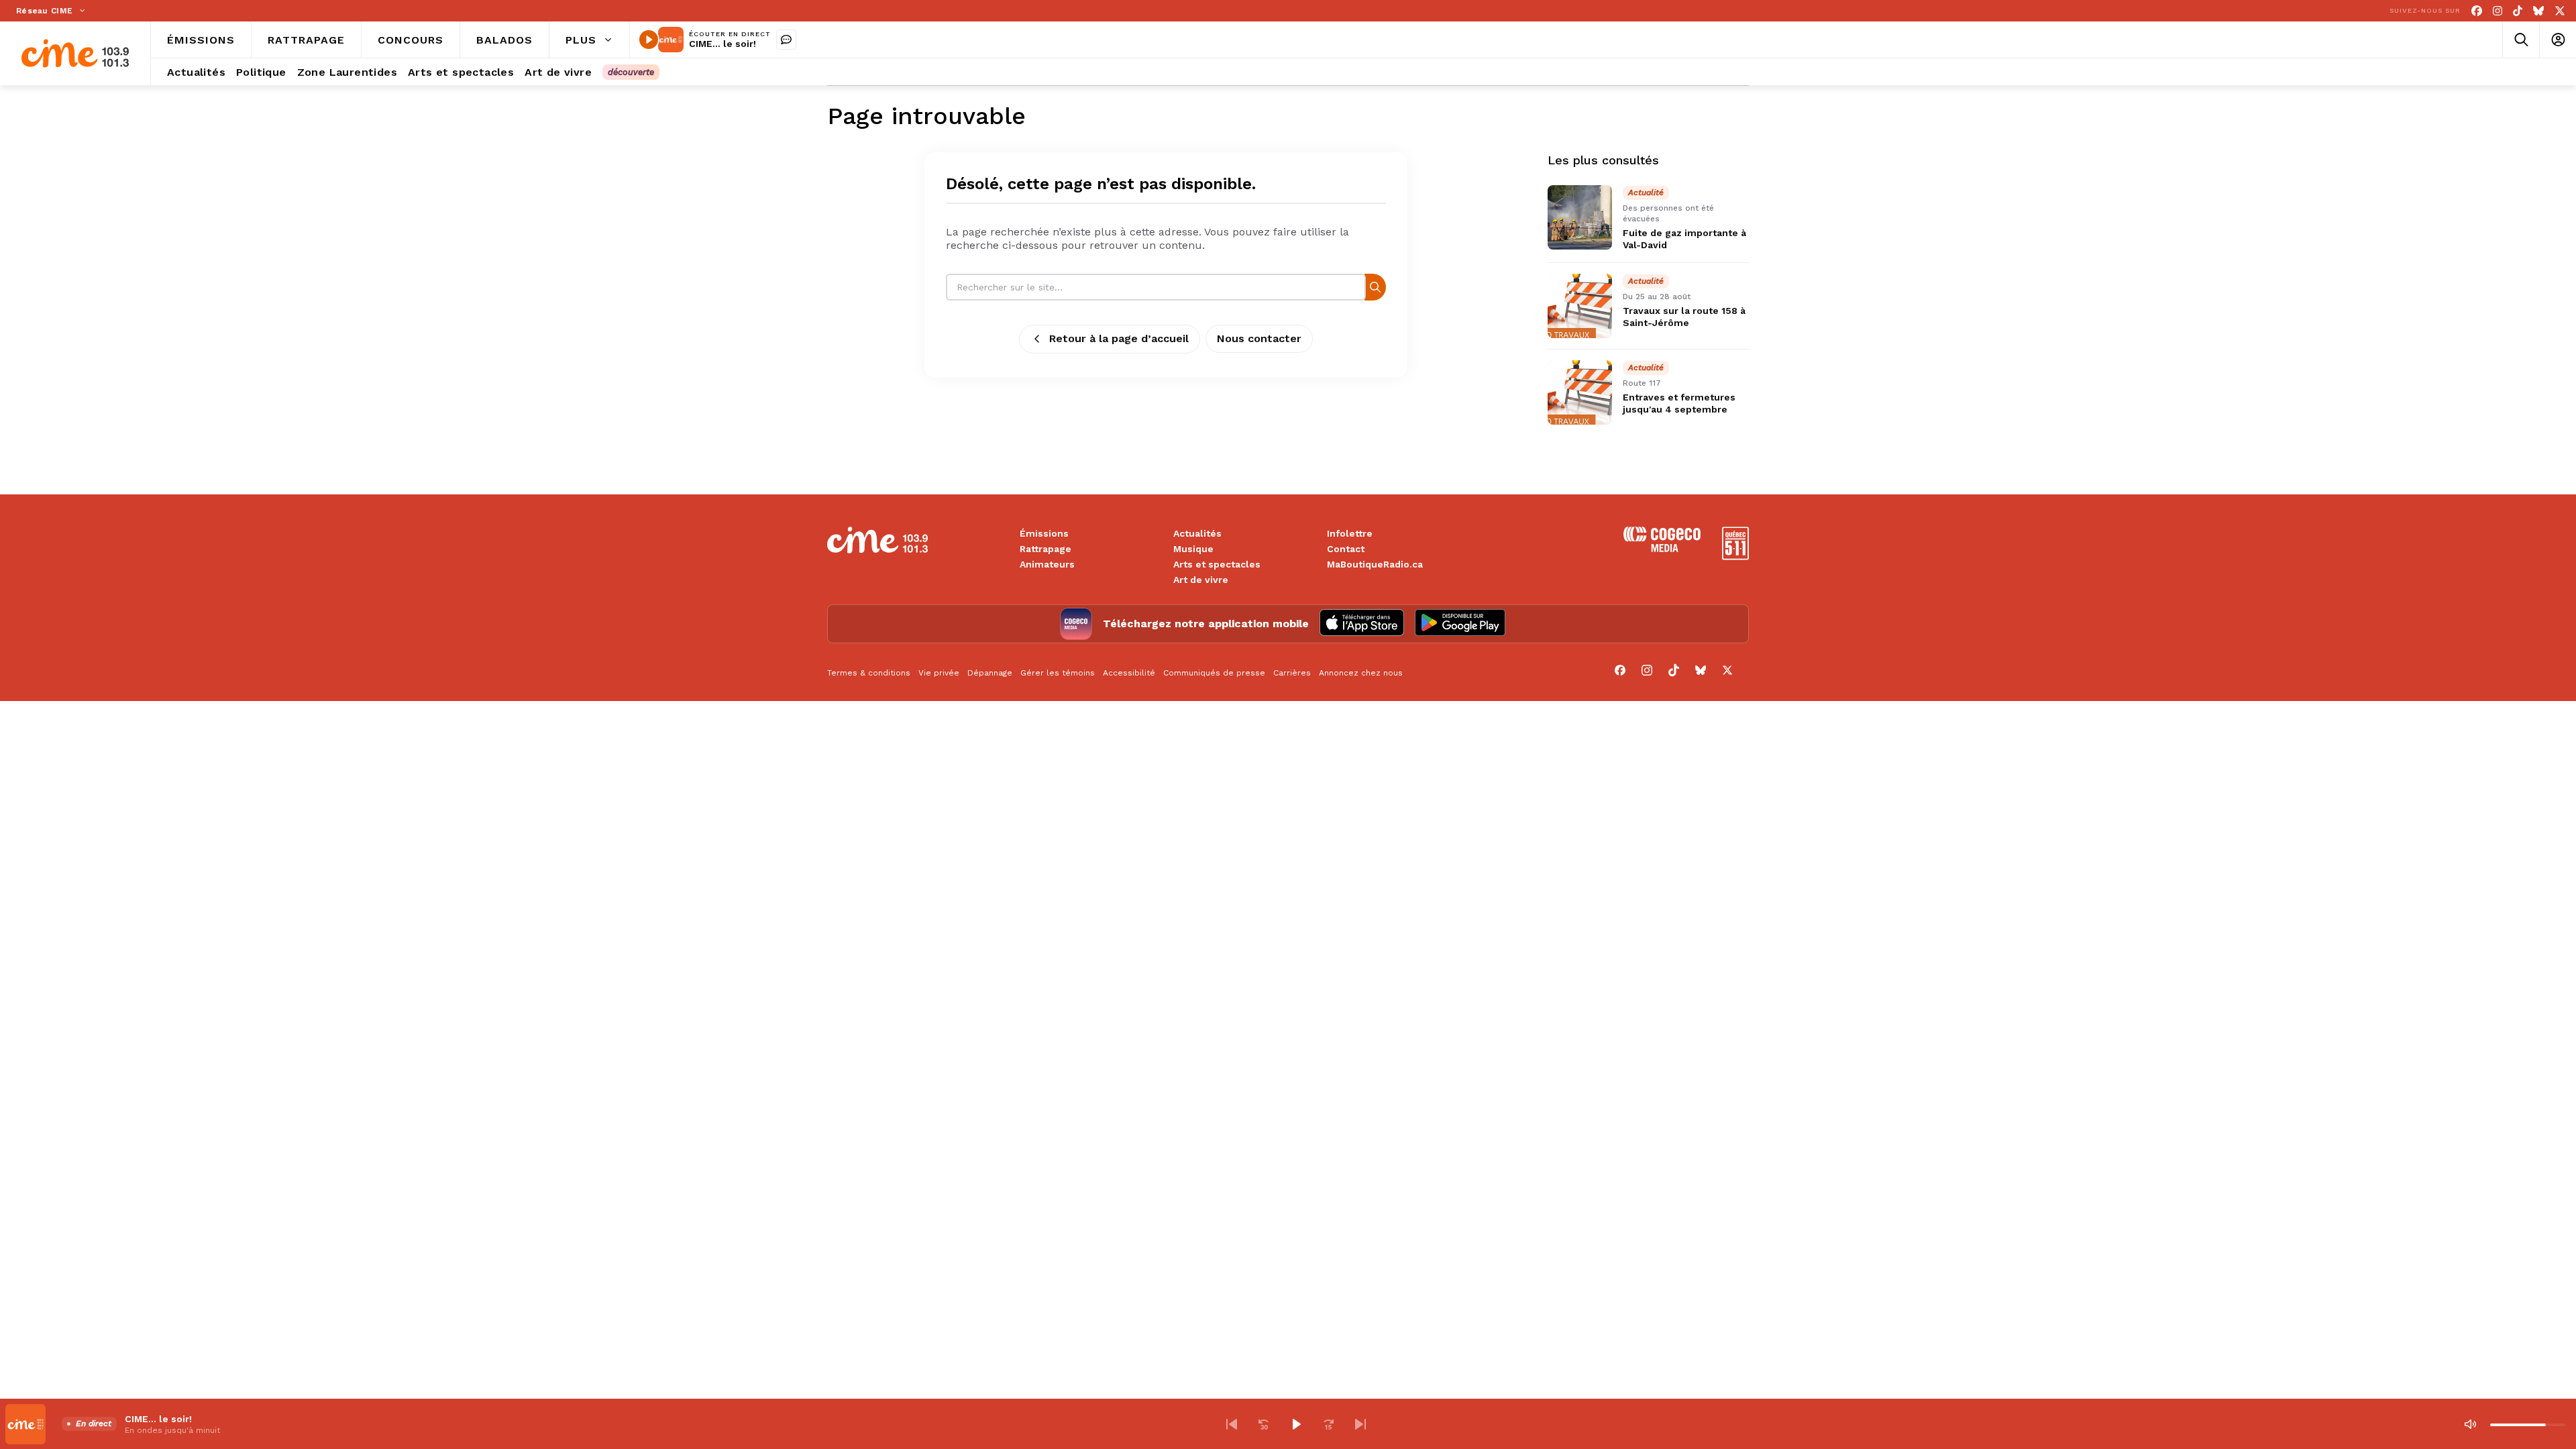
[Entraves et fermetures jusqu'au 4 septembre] (1580, 392)
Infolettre (1350, 533)
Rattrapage (1045, 549)
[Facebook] (2477, 11)
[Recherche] (1375, 287)
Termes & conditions (869, 673)
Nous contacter (1259, 338)
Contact (1346, 549)
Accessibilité (1129, 673)
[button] (1232, 1424)
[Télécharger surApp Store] (1362, 624)
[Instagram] (2498, 11)
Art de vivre (1201, 580)
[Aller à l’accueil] (75, 53)
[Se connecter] (2558, 40)
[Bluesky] (2538, 11)
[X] (2560, 11)
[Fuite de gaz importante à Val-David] (1580, 217)
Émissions (1044, 533)
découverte (631, 72)
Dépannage (990, 673)
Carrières (1292, 673)
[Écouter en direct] (649, 40)
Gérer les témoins (1058, 673)
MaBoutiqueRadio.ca (1375, 564)
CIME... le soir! (722, 44)
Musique (1193, 549)
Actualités (1197, 533)
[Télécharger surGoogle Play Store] (1460, 624)
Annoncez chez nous (1361, 673)
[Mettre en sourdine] (2470, 1424)
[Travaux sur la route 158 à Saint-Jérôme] (1580, 306)
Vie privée (939, 673)
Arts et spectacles (1217, 564)
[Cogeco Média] (1662, 548)
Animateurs (1047, 564)
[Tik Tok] (2518, 11)
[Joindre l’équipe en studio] (786, 40)
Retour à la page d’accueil (1119, 338)
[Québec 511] (1735, 556)
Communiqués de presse (1214, 673)
